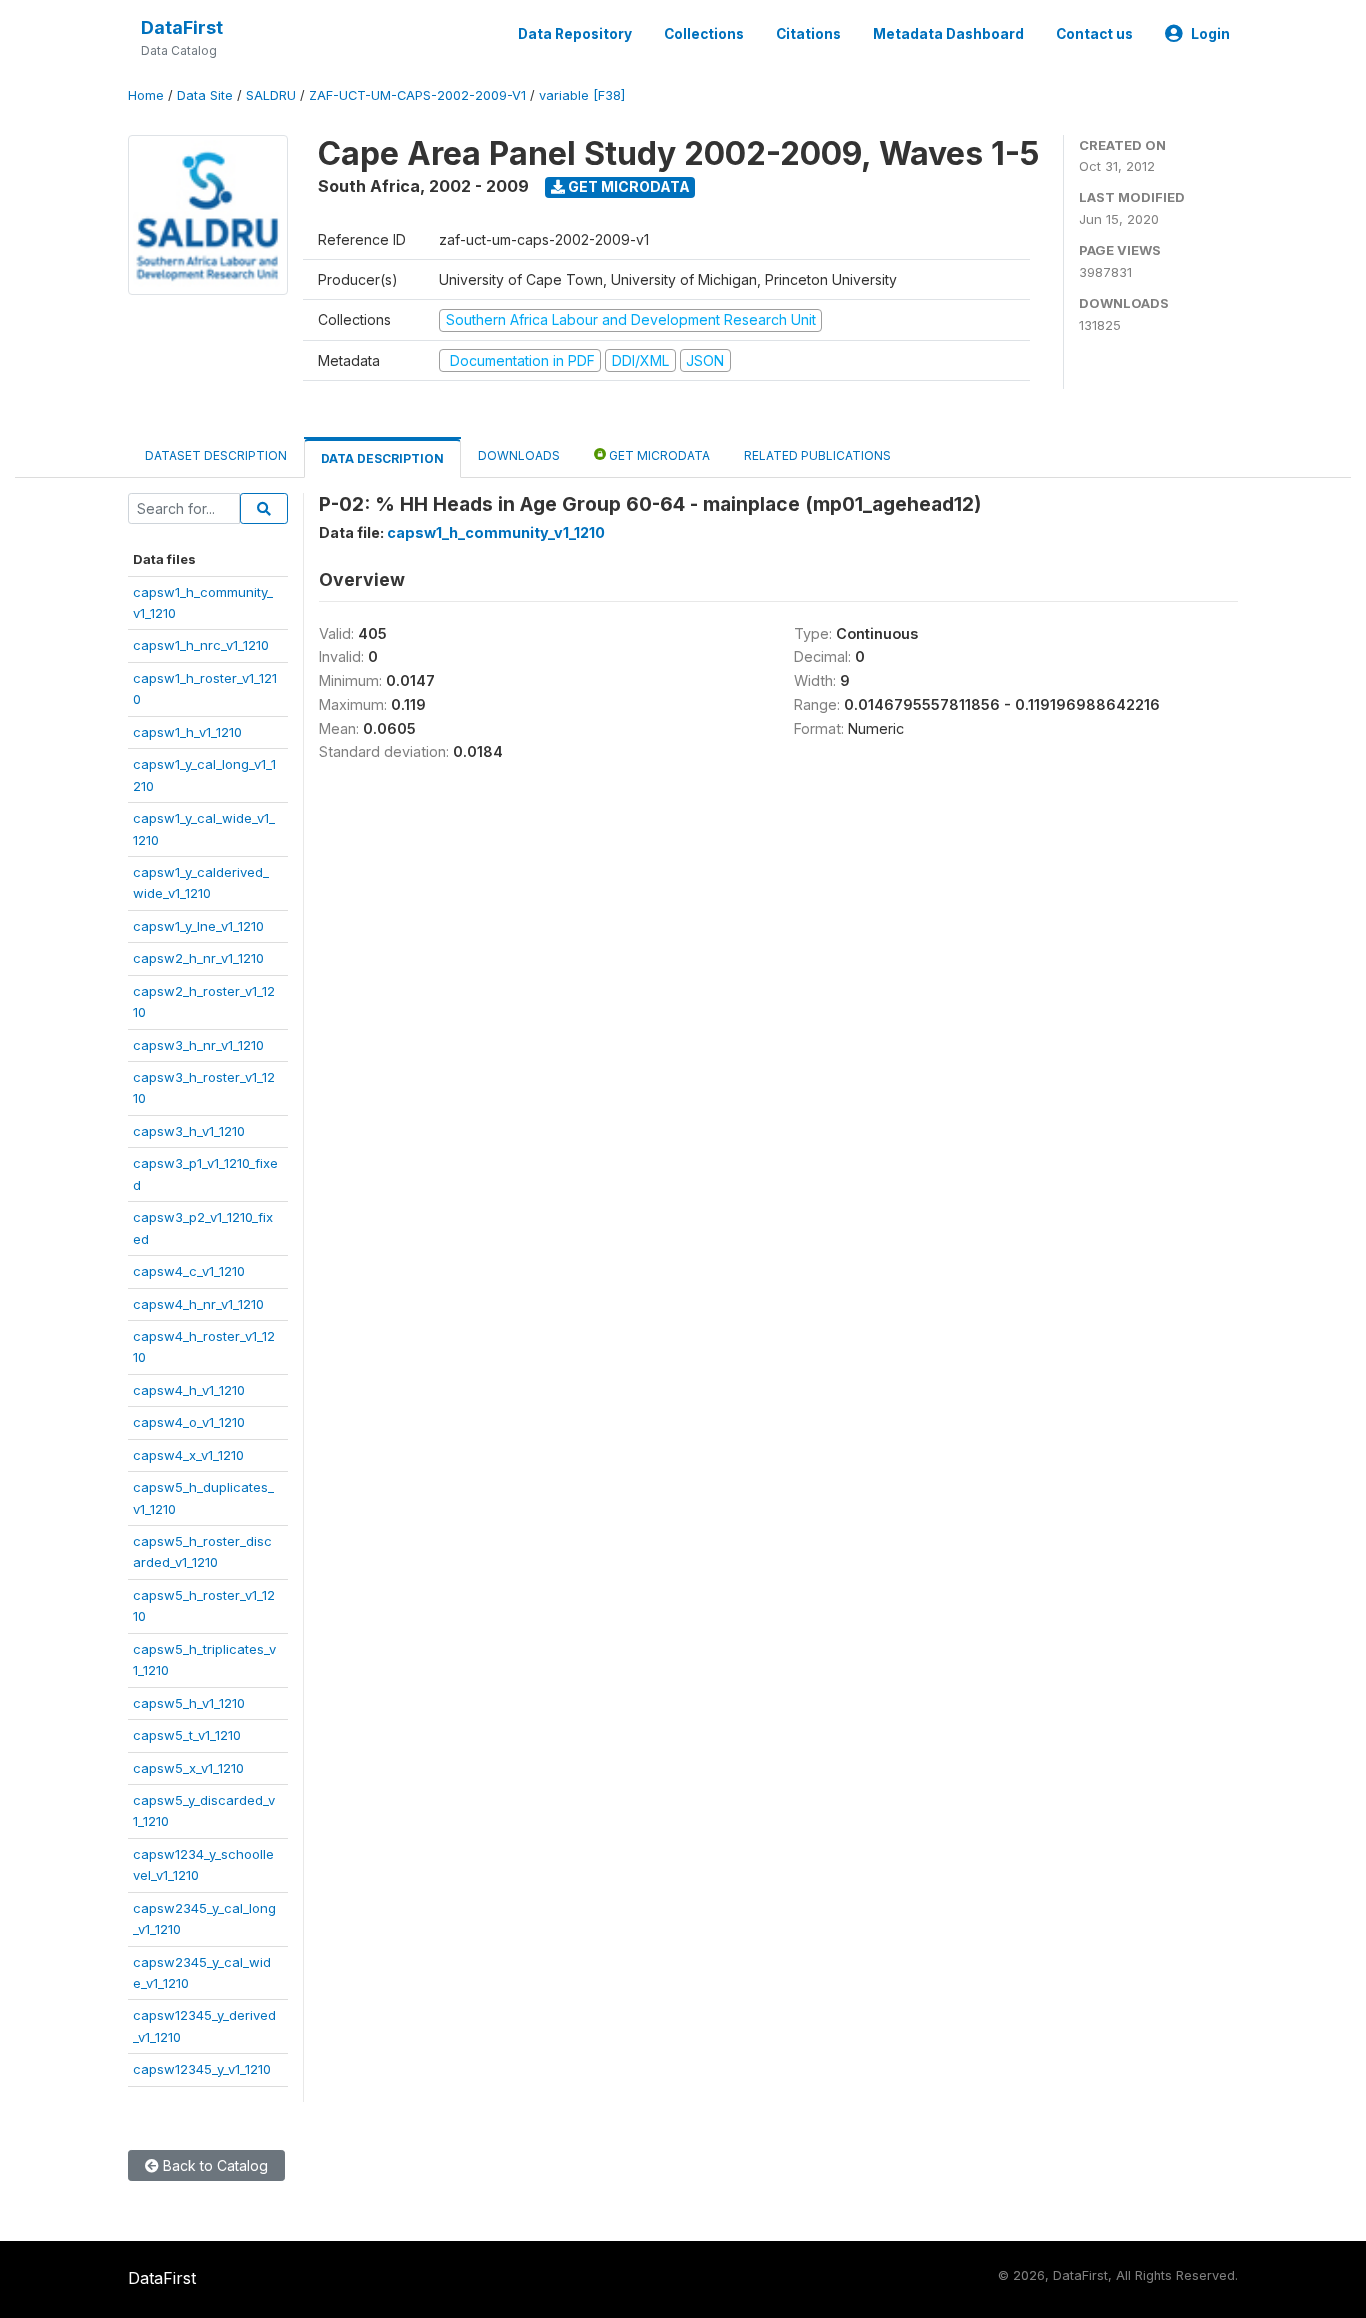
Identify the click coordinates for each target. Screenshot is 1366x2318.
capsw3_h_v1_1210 (189, 1131)
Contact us (1094, 34)
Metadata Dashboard (948, 34)
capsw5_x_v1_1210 (188, 1768)
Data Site (205, 95)
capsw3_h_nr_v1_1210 (198, 1045)
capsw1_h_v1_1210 (187, 732)
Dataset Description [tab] (216, 455)
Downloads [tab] (519, 455)
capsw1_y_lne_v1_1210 (198, 926)
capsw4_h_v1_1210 (189, 1390)
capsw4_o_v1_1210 (189, 1422)
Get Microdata (627, 186)
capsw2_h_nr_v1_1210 (198, 958)
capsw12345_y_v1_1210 (202, 2069)
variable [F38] (582, 95)
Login (1210, 34)
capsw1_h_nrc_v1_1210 (201, 645)
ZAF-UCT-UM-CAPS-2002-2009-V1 (417, 95)
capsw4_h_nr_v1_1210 (198, 1304)
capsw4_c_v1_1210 (189, 1271)
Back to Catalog (213, 2165)
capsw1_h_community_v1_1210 (496, 532)
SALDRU (271, 95)
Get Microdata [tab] (658, 455)
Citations (808, 34)
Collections (704, 34)
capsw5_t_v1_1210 (187, 1735)
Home (146, 95)
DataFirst (182, 27)
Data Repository (575, 34)
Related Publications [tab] (817, 455)
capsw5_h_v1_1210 (189, 1703)
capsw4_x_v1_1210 (188, 1455)
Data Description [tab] (382, 458)
